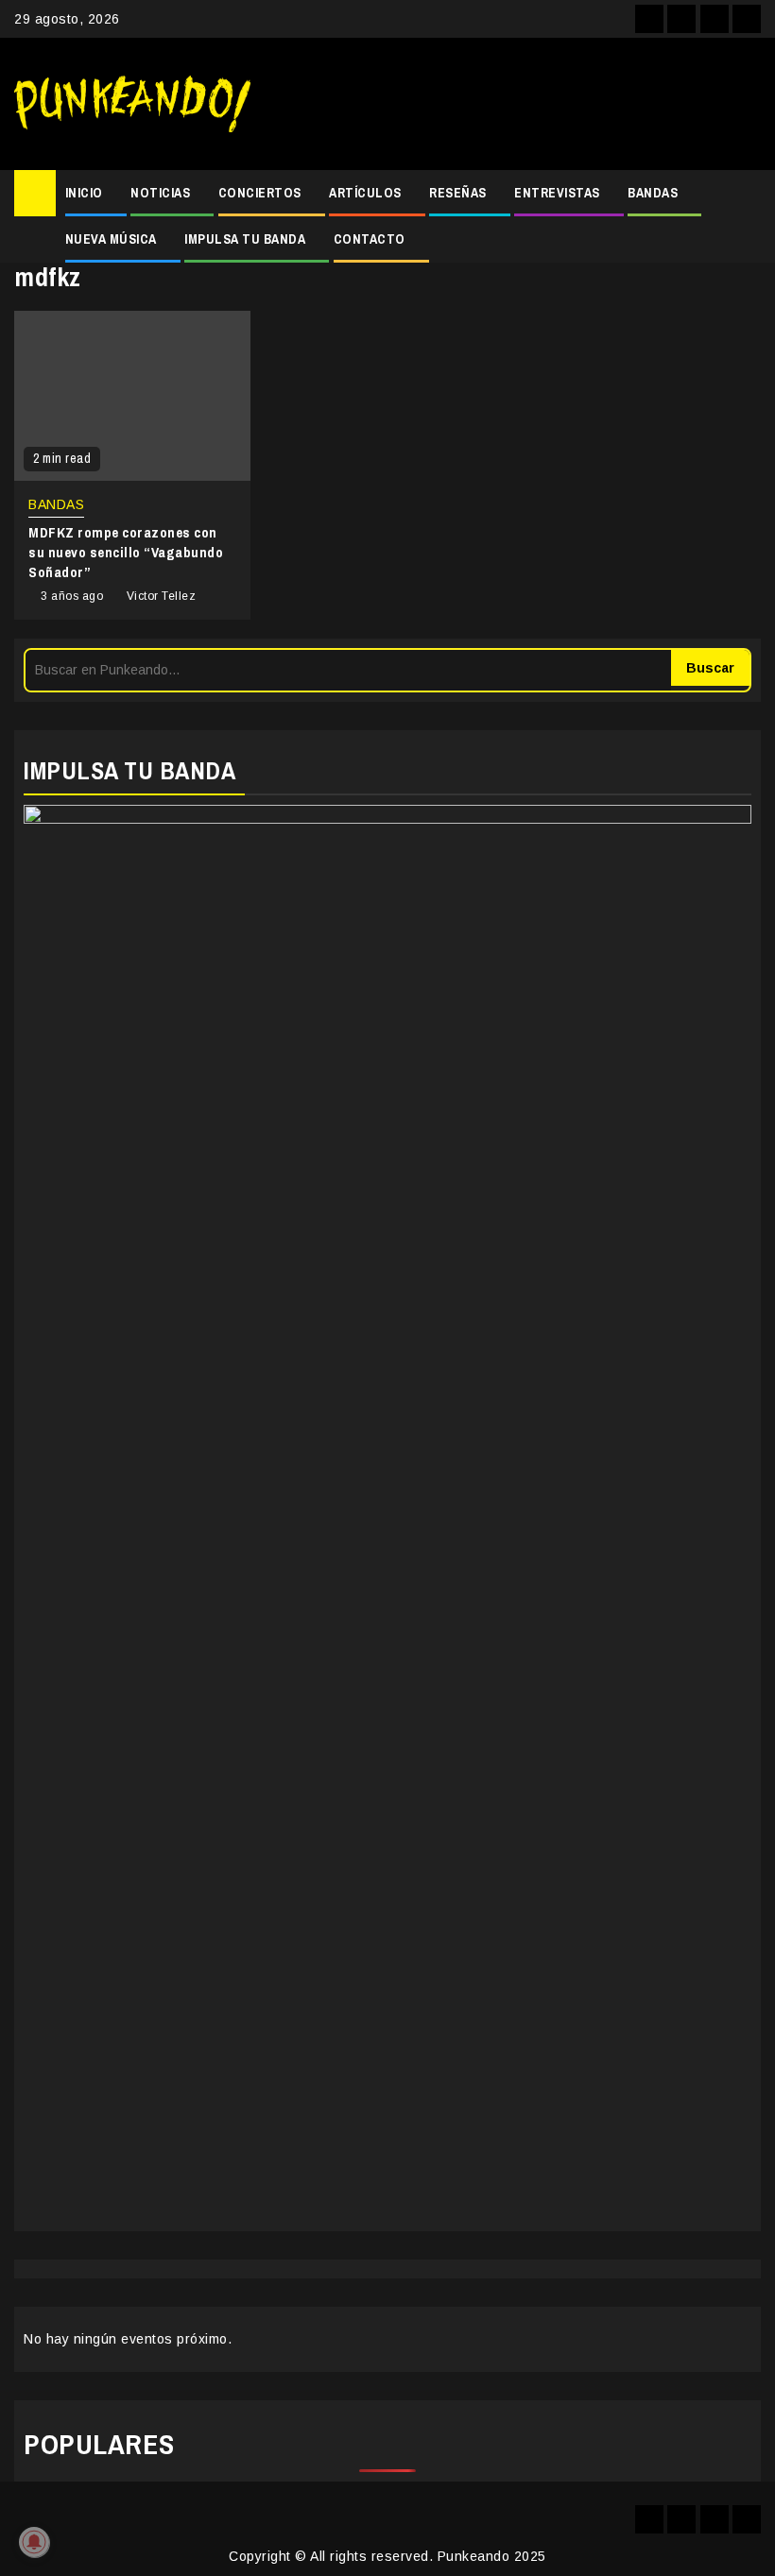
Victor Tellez (162, 596)
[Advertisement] (515, 104)
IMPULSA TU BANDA (245, 239)
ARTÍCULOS (365, 193)
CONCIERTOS (260, 193)
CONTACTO (370, 239)
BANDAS (653, 193)
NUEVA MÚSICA (111, 239)
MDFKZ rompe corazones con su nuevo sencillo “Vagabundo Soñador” (126, 552)
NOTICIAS (160, 193)
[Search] (747, 194)
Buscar (710, 668)
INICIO (84, 193)
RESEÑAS (458, 193)
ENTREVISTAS (557, 193)
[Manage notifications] (34, 2542)
